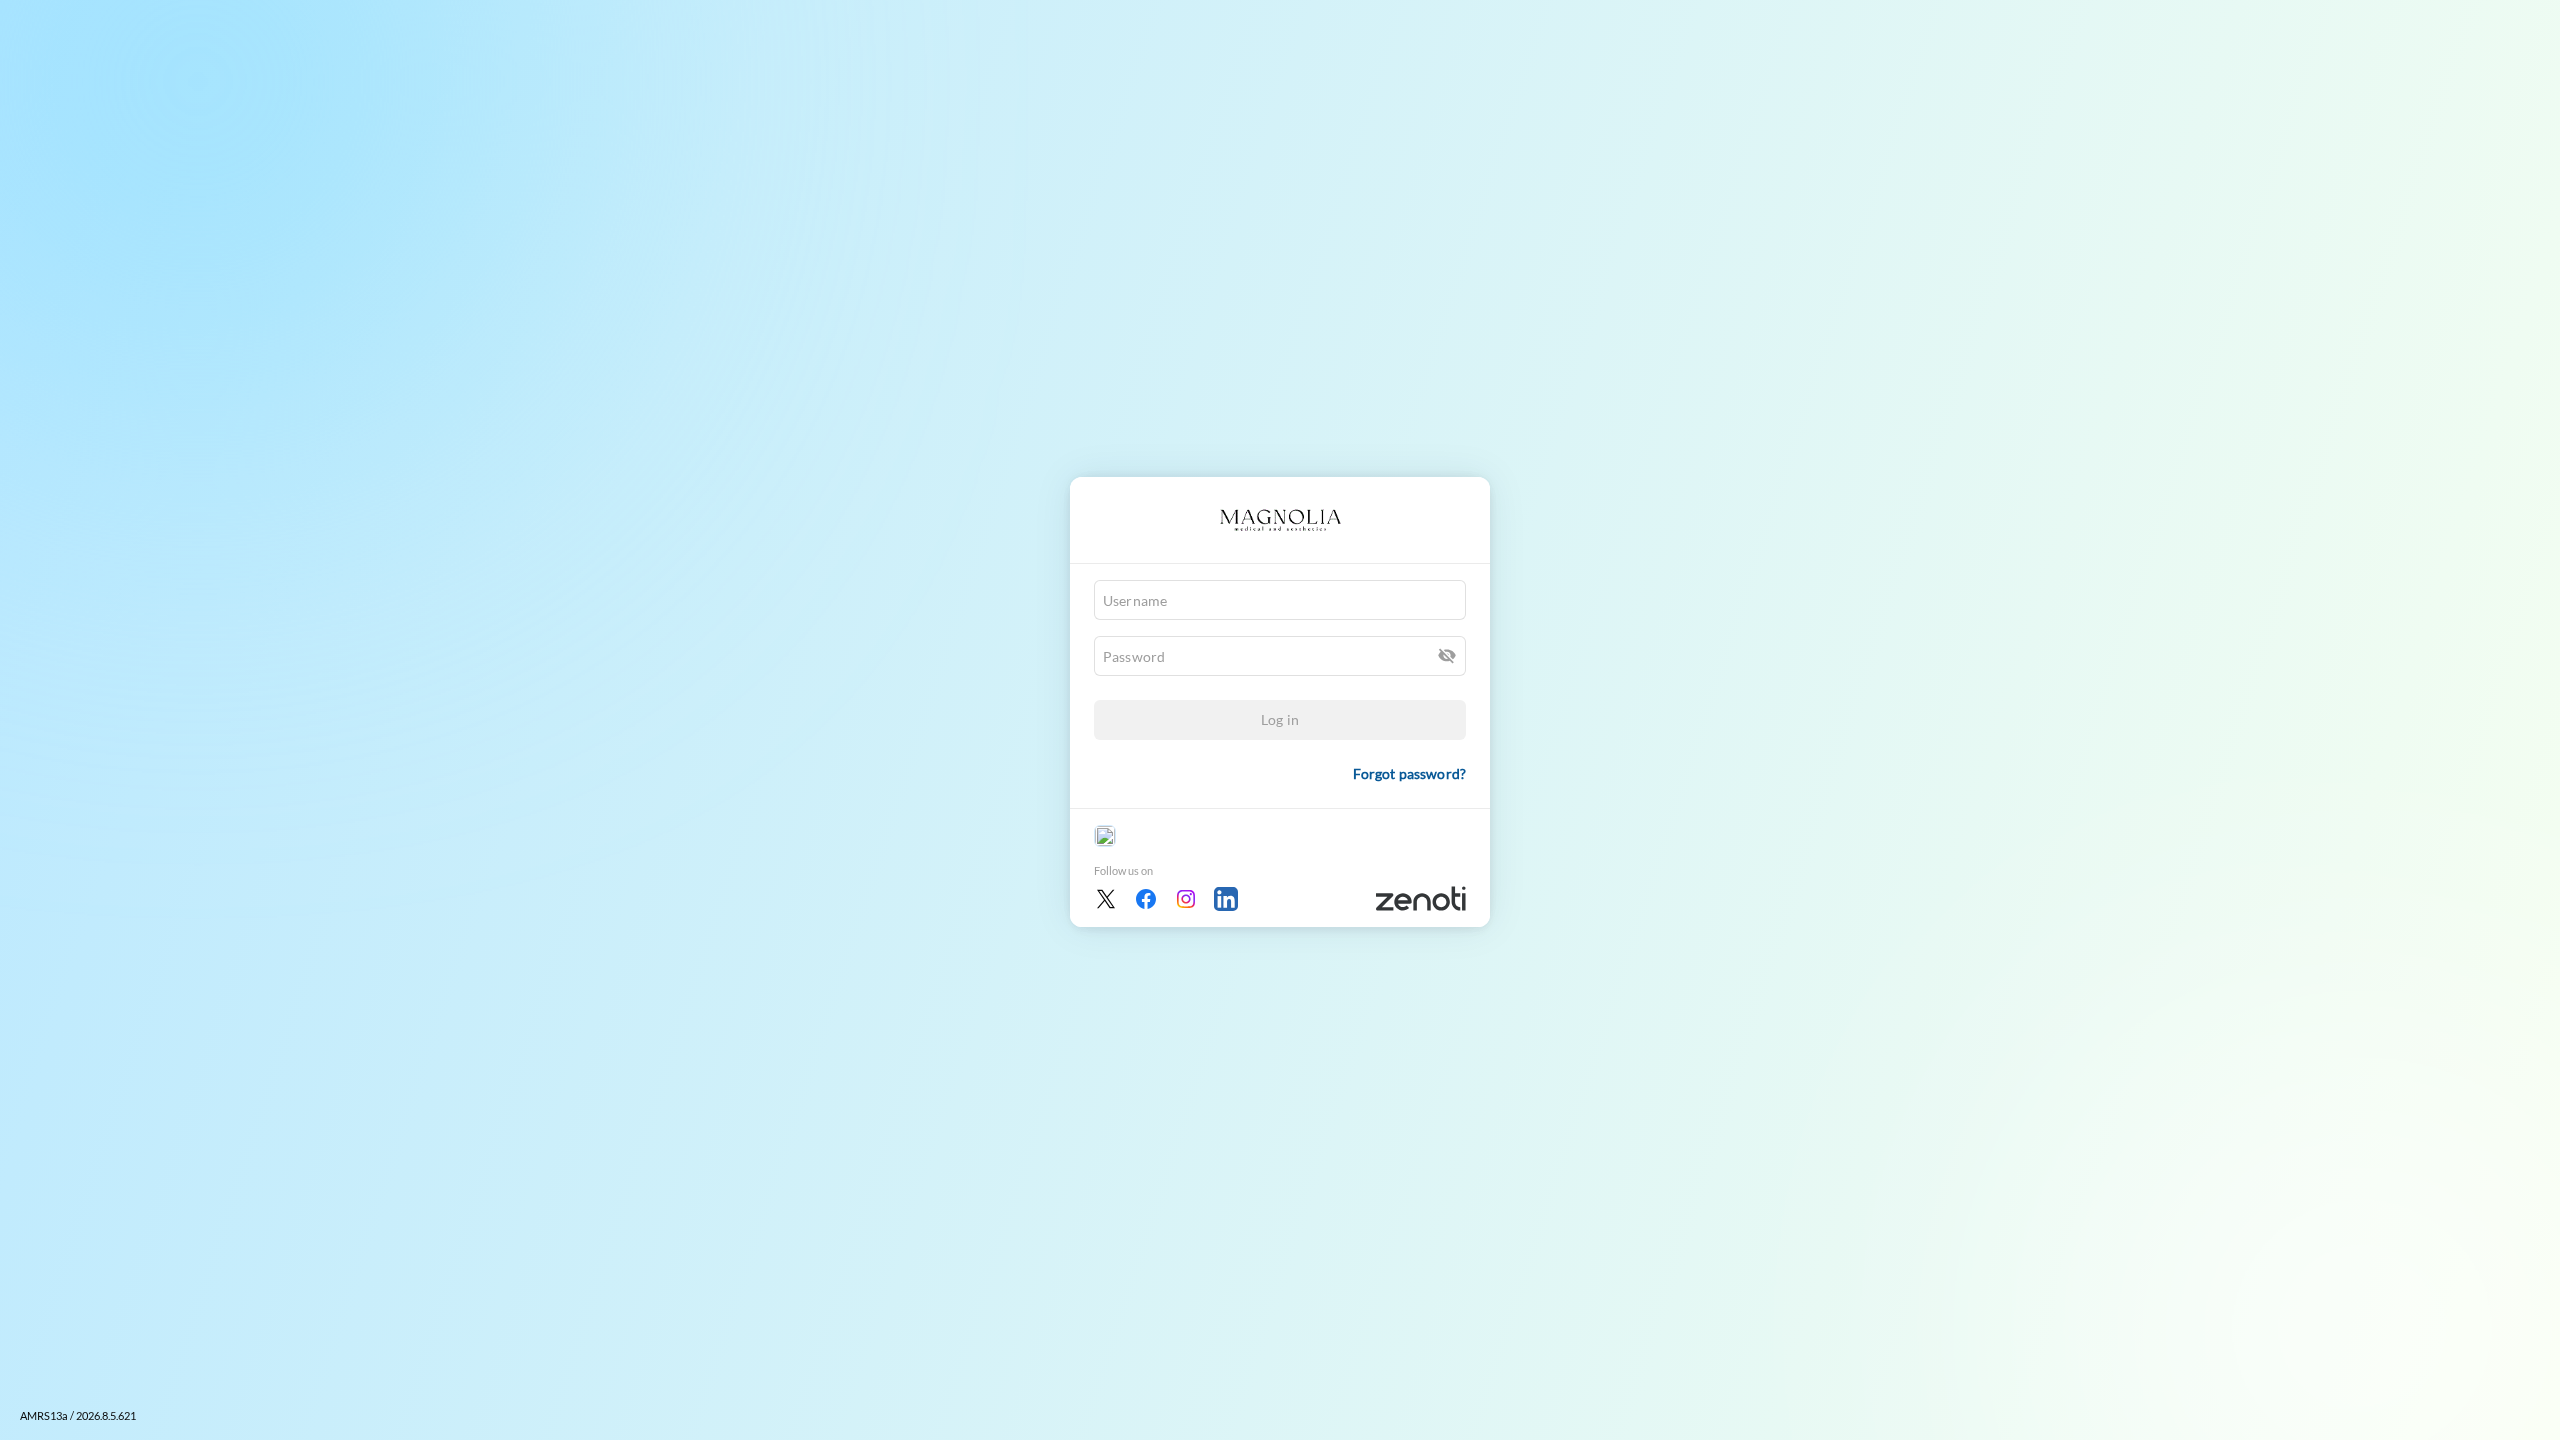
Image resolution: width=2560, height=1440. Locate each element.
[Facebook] (1146, 899)
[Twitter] (1106, 899)
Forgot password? (1409, 773)
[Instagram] (1186, 899)
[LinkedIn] (1226, 899)
